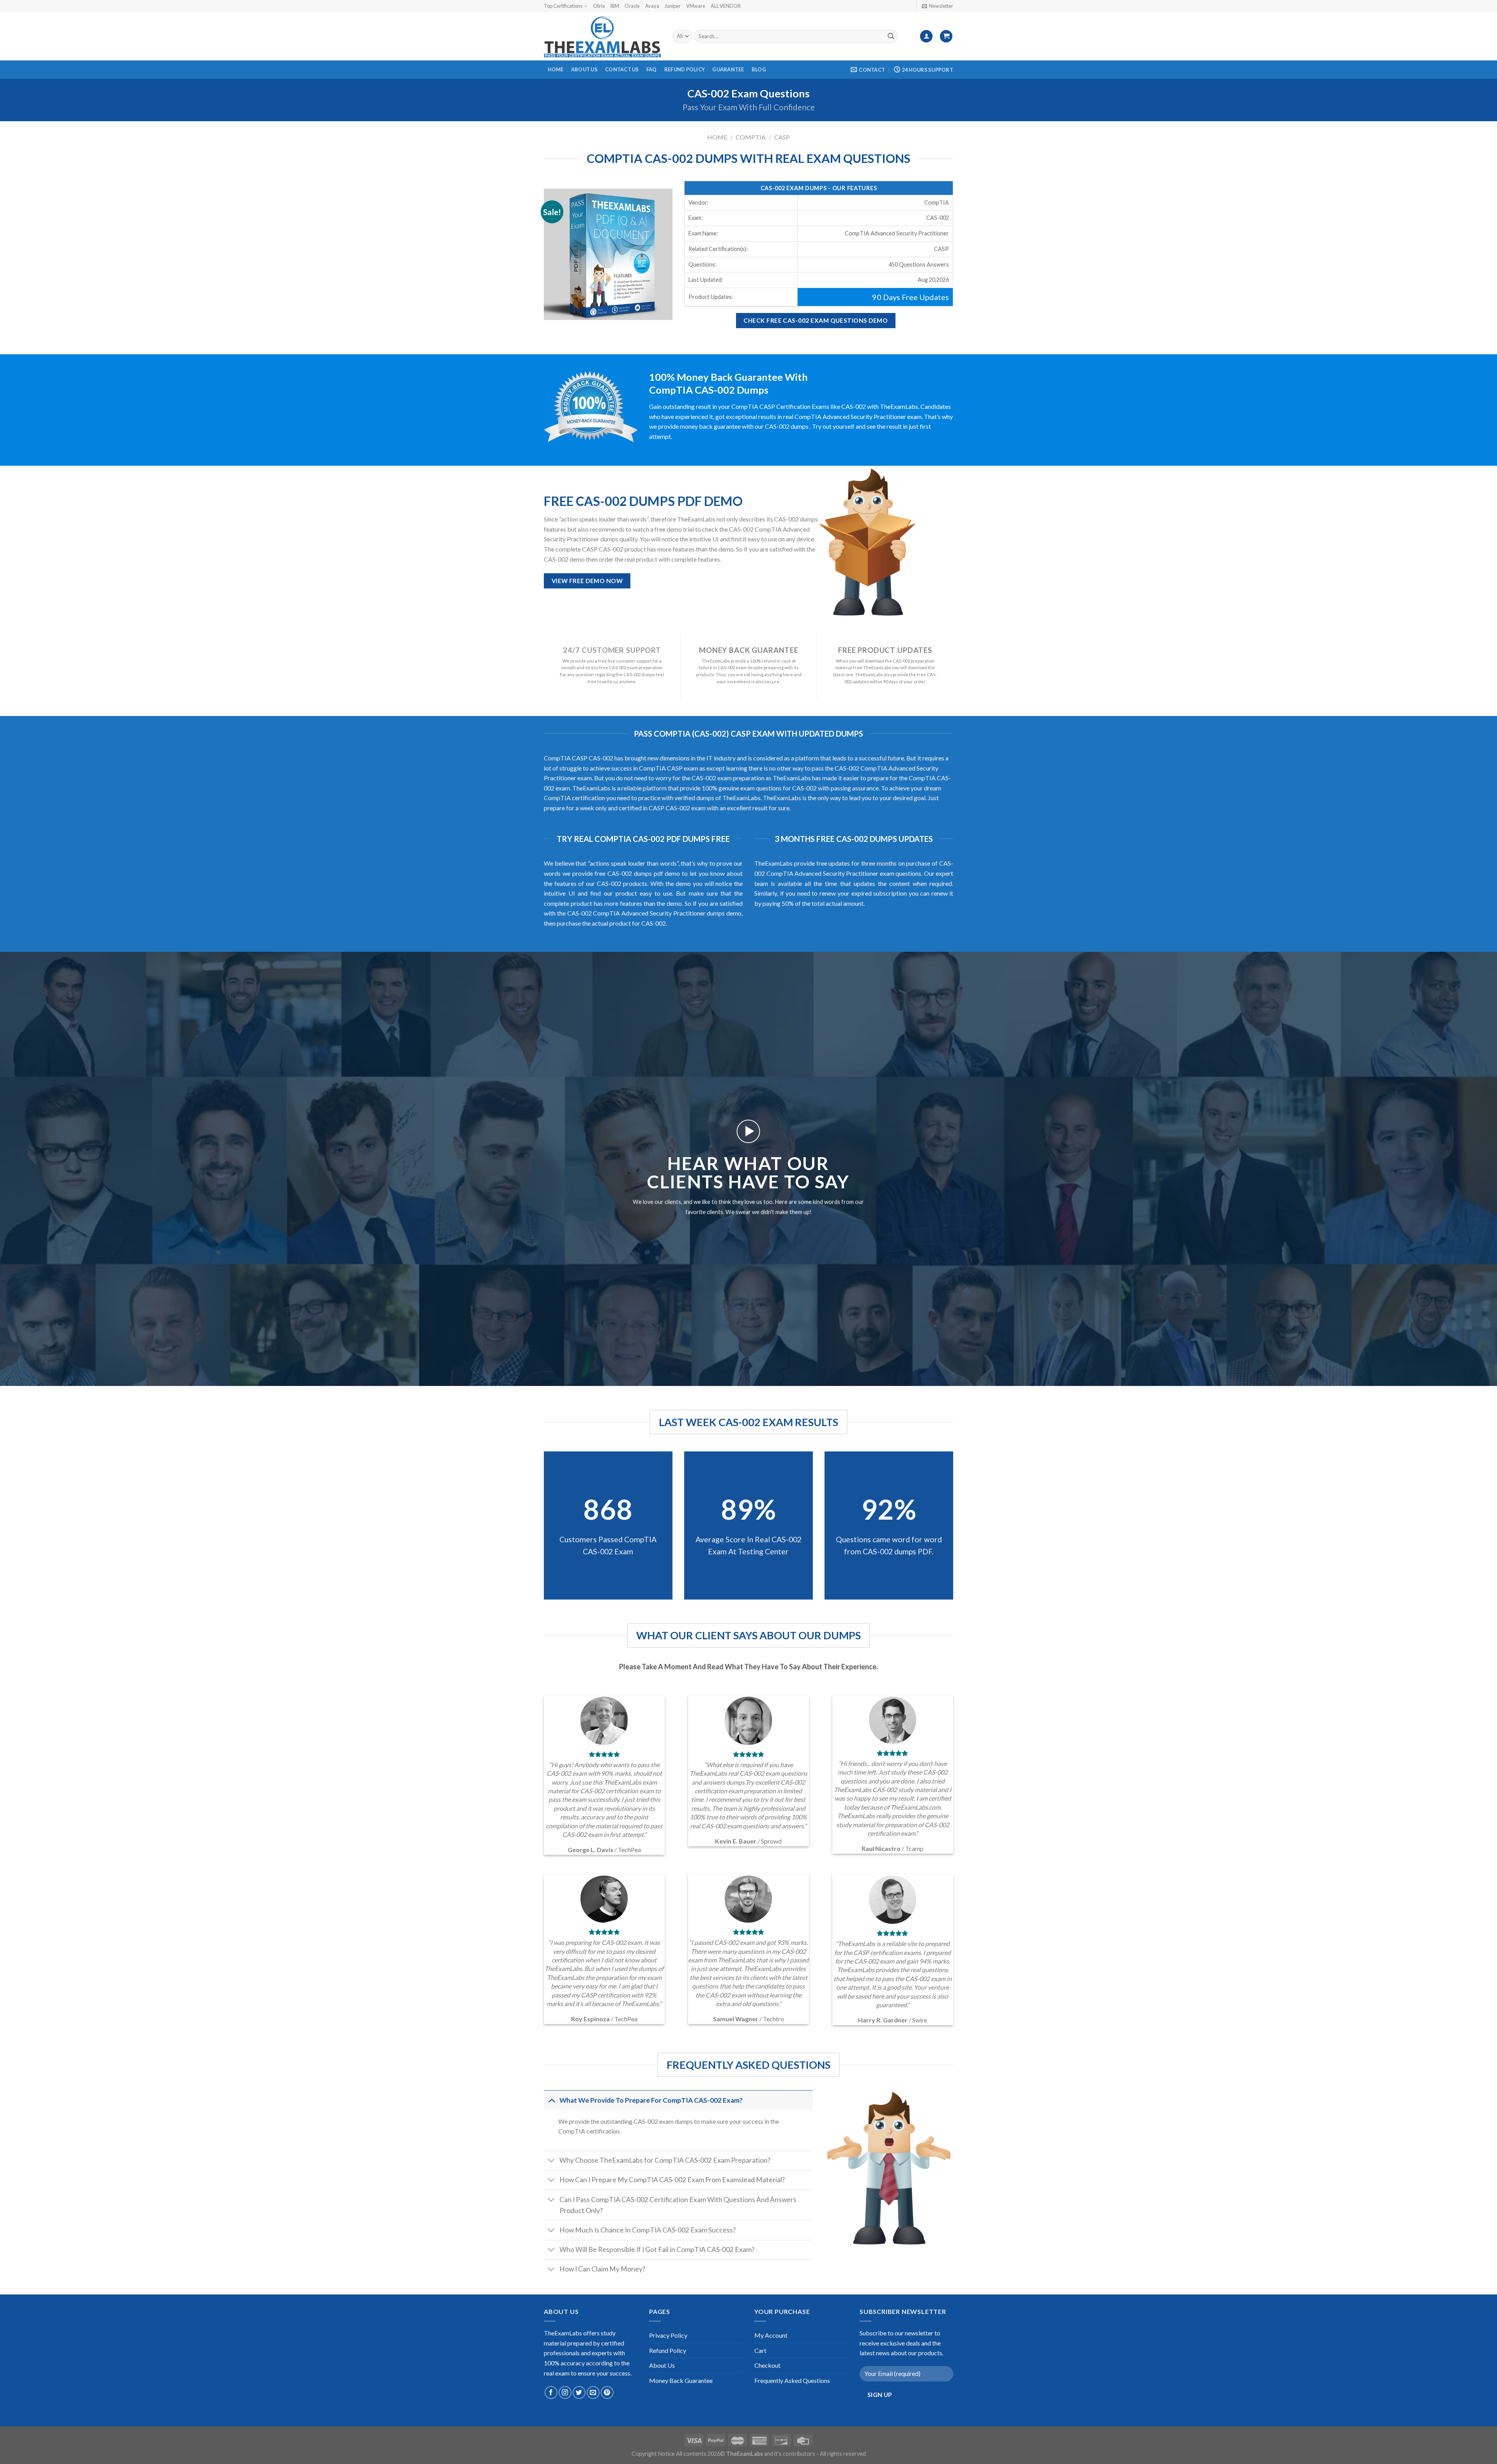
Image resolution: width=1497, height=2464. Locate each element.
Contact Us (622, 69)
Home (556, 69)
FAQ (652, 69)
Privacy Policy (668, 2335)
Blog (759, 69)
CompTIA (751, 137)
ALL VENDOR (726, 6)
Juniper (673, 6)
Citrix (599, 6)
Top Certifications (563, 6)
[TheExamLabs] (602, 36)
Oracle (632, 6)
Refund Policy (685, 69)
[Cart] (946, 36)
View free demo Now (587, 581)
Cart (760, 2350)
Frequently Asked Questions (792, 2380)
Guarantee (728, 69)
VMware (696, 6)
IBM (615, 6)
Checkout (767, 2365)
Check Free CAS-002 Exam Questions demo (816, 320)
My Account (771, 2335)
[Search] (891, 36)
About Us (584, 69)
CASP (782, 137)
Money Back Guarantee (681, 2380)
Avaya (652, 6)
